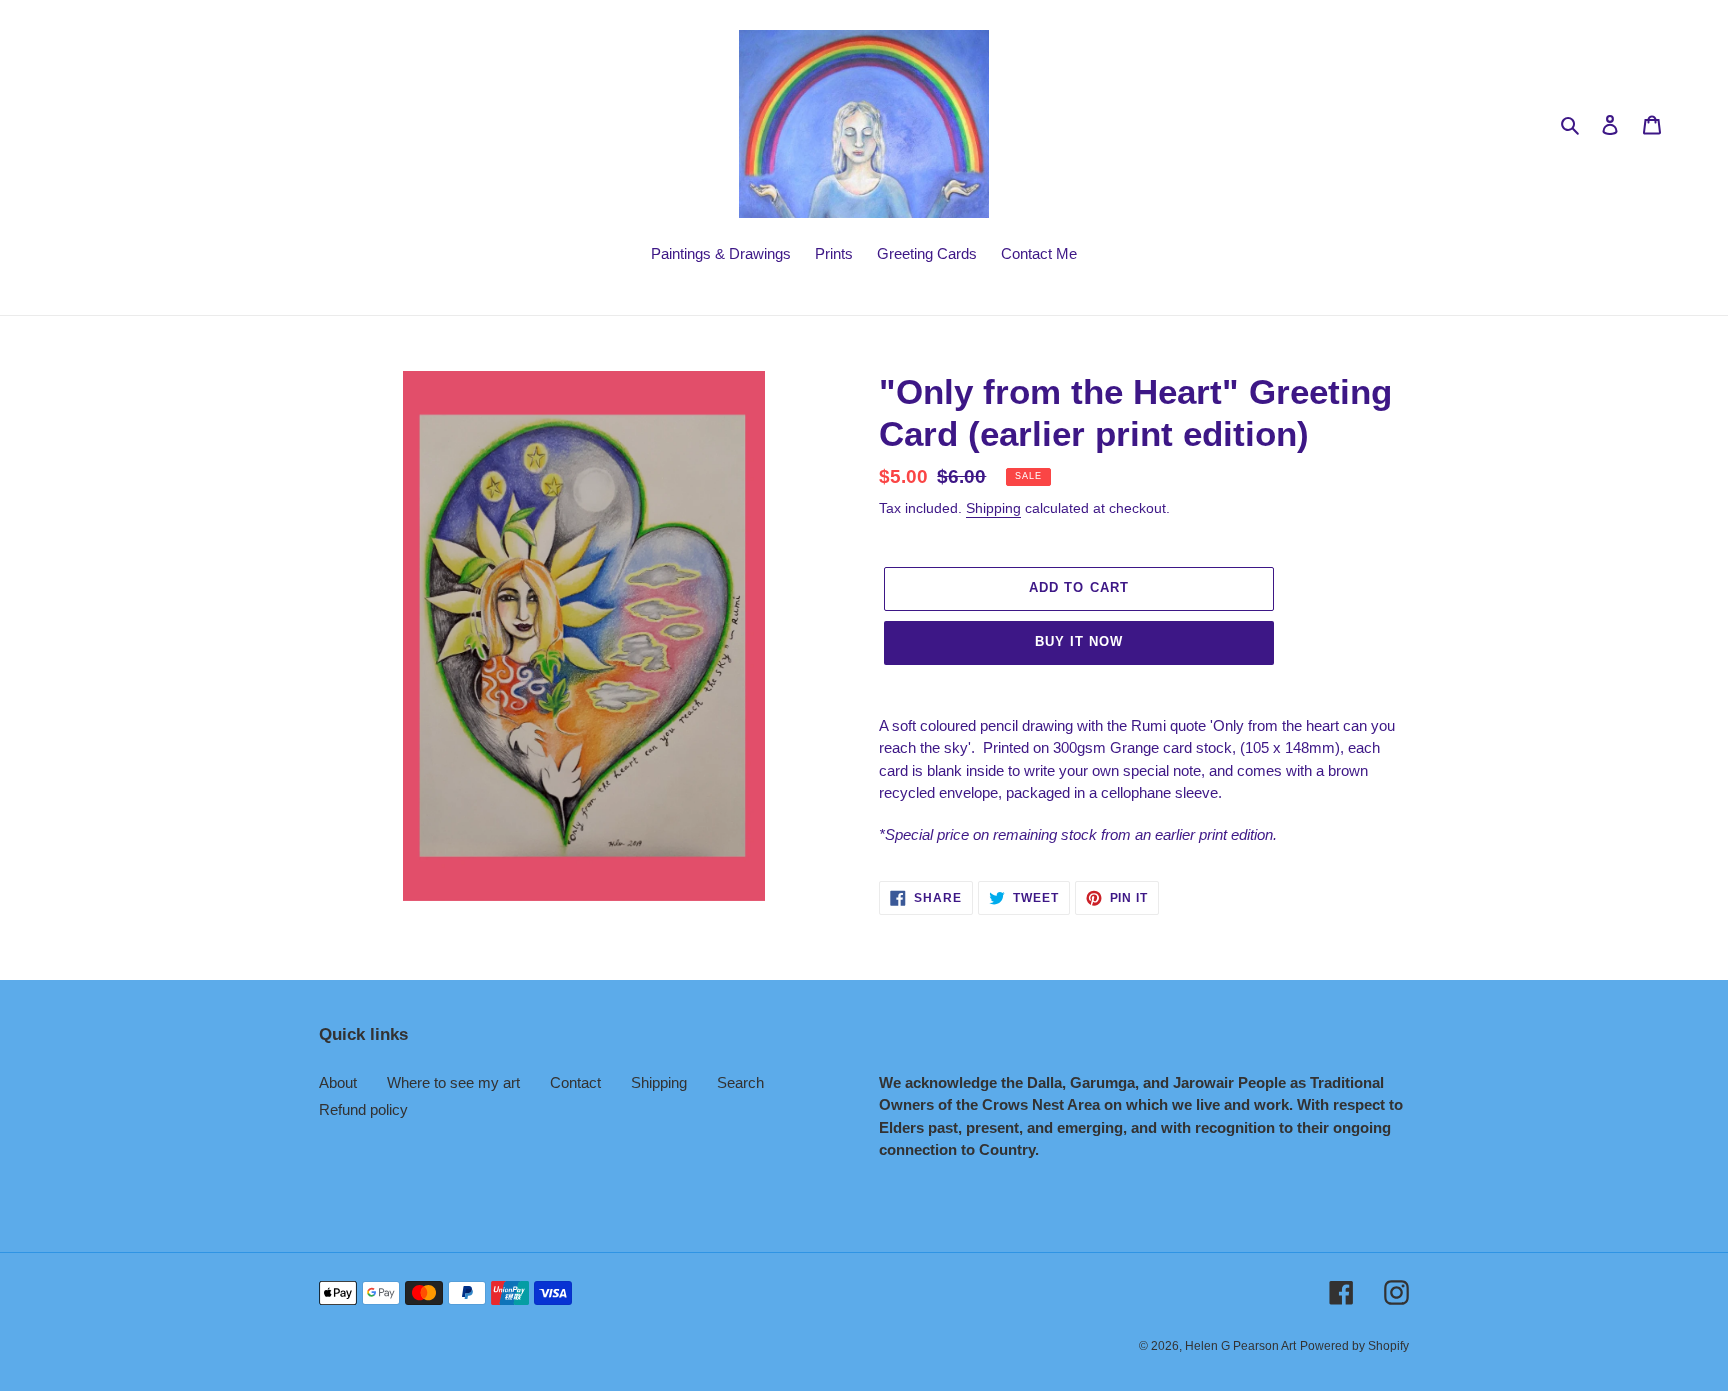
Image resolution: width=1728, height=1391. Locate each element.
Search (740, 1082)
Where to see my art (453, 1082)
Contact (575, 1082)
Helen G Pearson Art (1240, 1346)
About (338, 1082)
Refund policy (363, 1109)
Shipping (993, 508)
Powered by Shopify (1354, 1346)
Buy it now (1079, 641)
